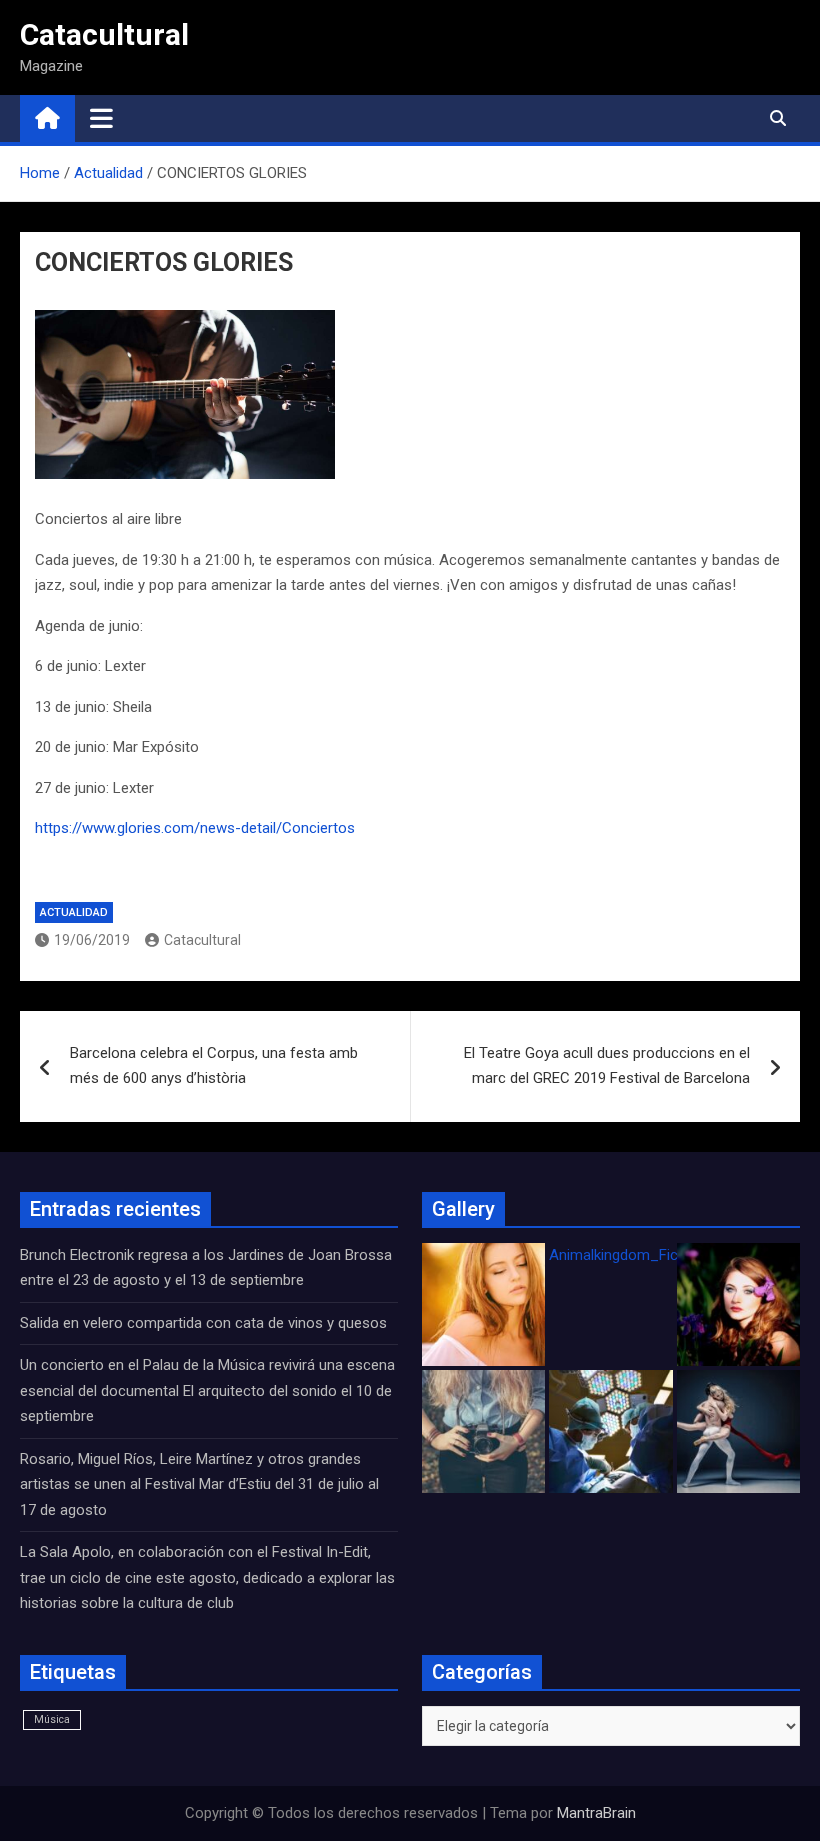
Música (52, 1719)
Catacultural (104, 34)
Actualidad (74, 912)
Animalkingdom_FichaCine (636, 1255)
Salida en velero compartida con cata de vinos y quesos (203, 1323)
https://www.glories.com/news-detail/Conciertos (195, 828)
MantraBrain (596, 1813)
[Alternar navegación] (101, 118)
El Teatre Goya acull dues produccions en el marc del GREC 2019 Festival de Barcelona (607, 1066)
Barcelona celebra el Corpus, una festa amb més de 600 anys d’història (214, 1066)
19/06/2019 (92, 940)
